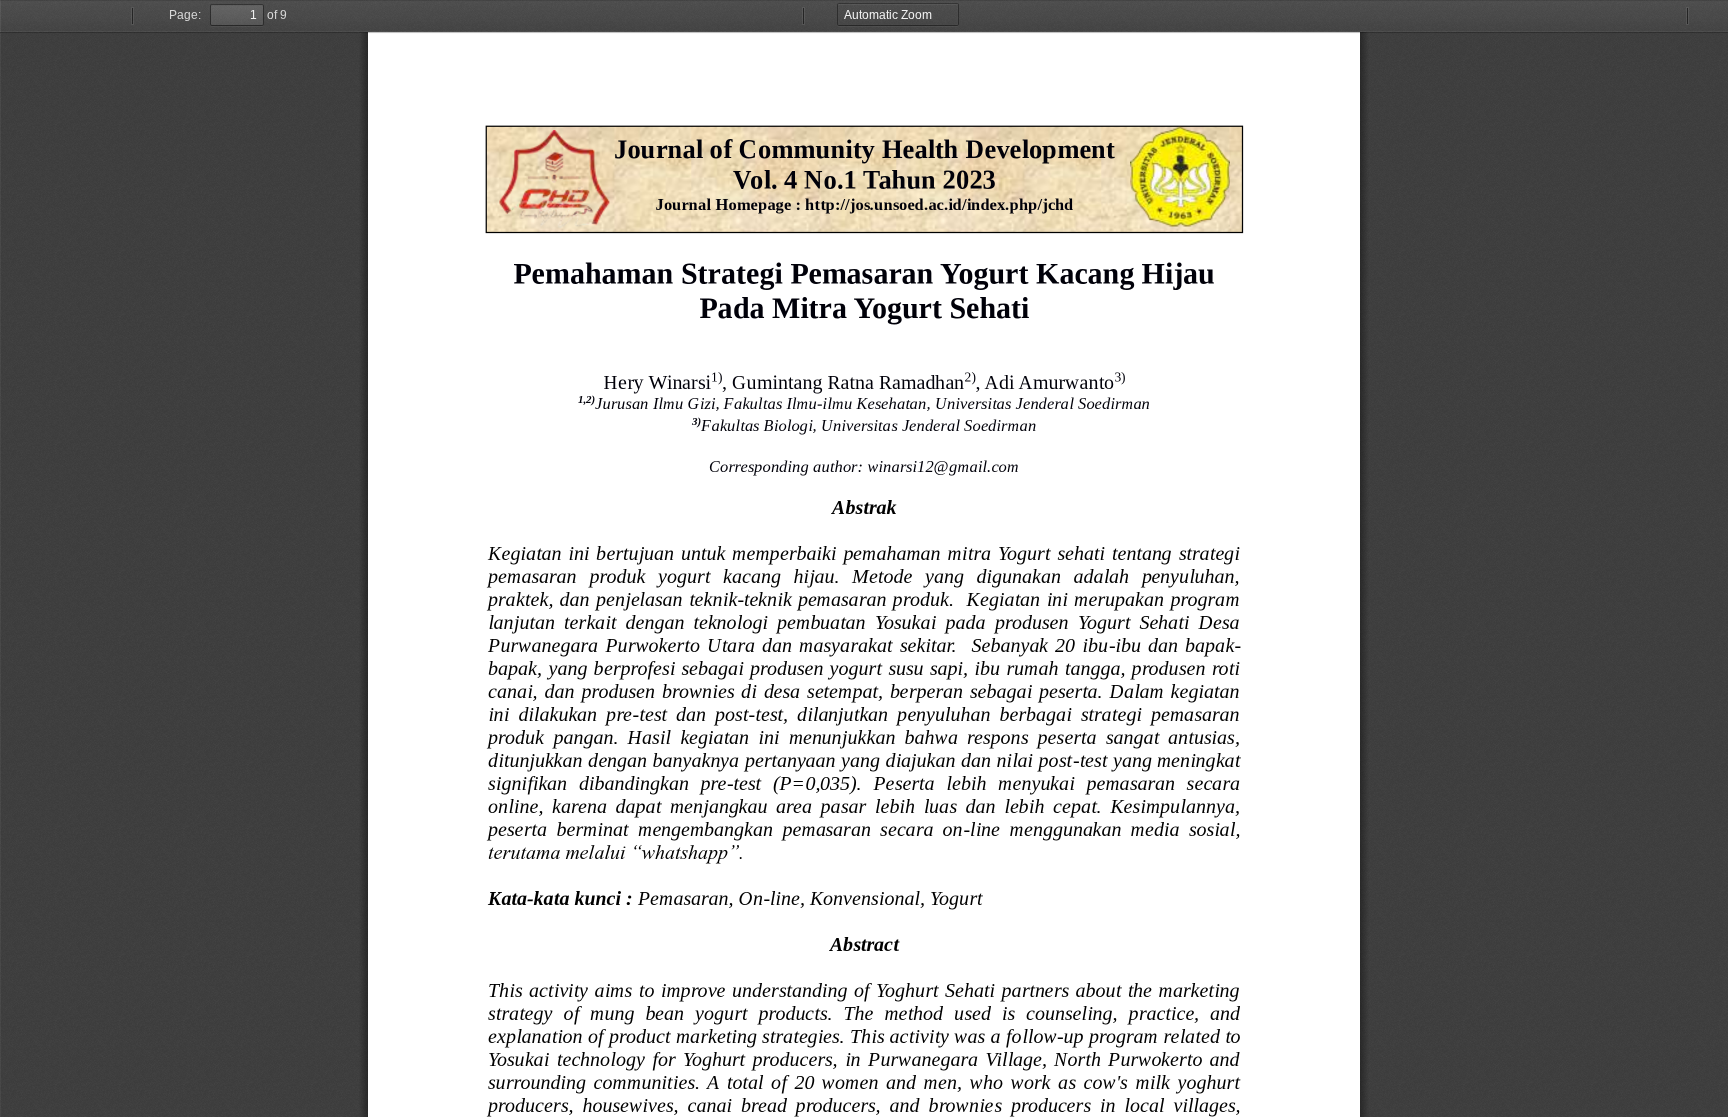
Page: (185, 15)
